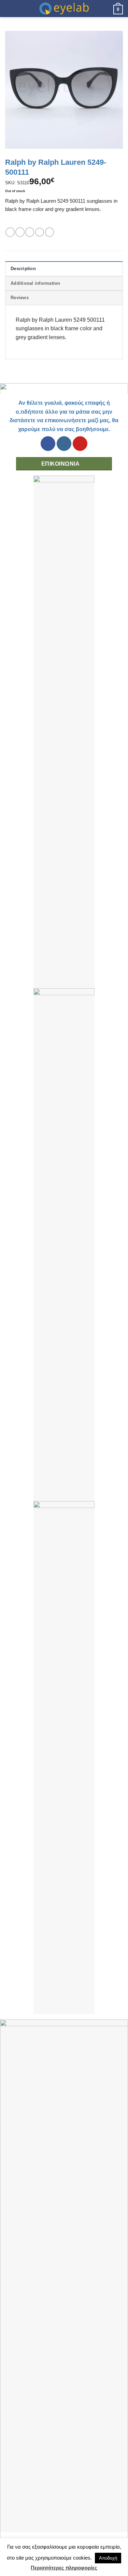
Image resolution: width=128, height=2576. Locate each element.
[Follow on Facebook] (48, 444)
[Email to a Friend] (40, 232)
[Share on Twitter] (30, 232)
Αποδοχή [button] (108, 2558)
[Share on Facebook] (20, 232)
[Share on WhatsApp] (10, 232)
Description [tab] (23, 269)
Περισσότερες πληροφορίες (64, 2568)
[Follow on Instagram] (64, 444)
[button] (9, 8)
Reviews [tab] (20, 298)
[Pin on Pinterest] (49, 232)
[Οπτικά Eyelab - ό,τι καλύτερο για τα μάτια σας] (64, 9)
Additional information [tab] (35, 283)
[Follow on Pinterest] (80, 444)
